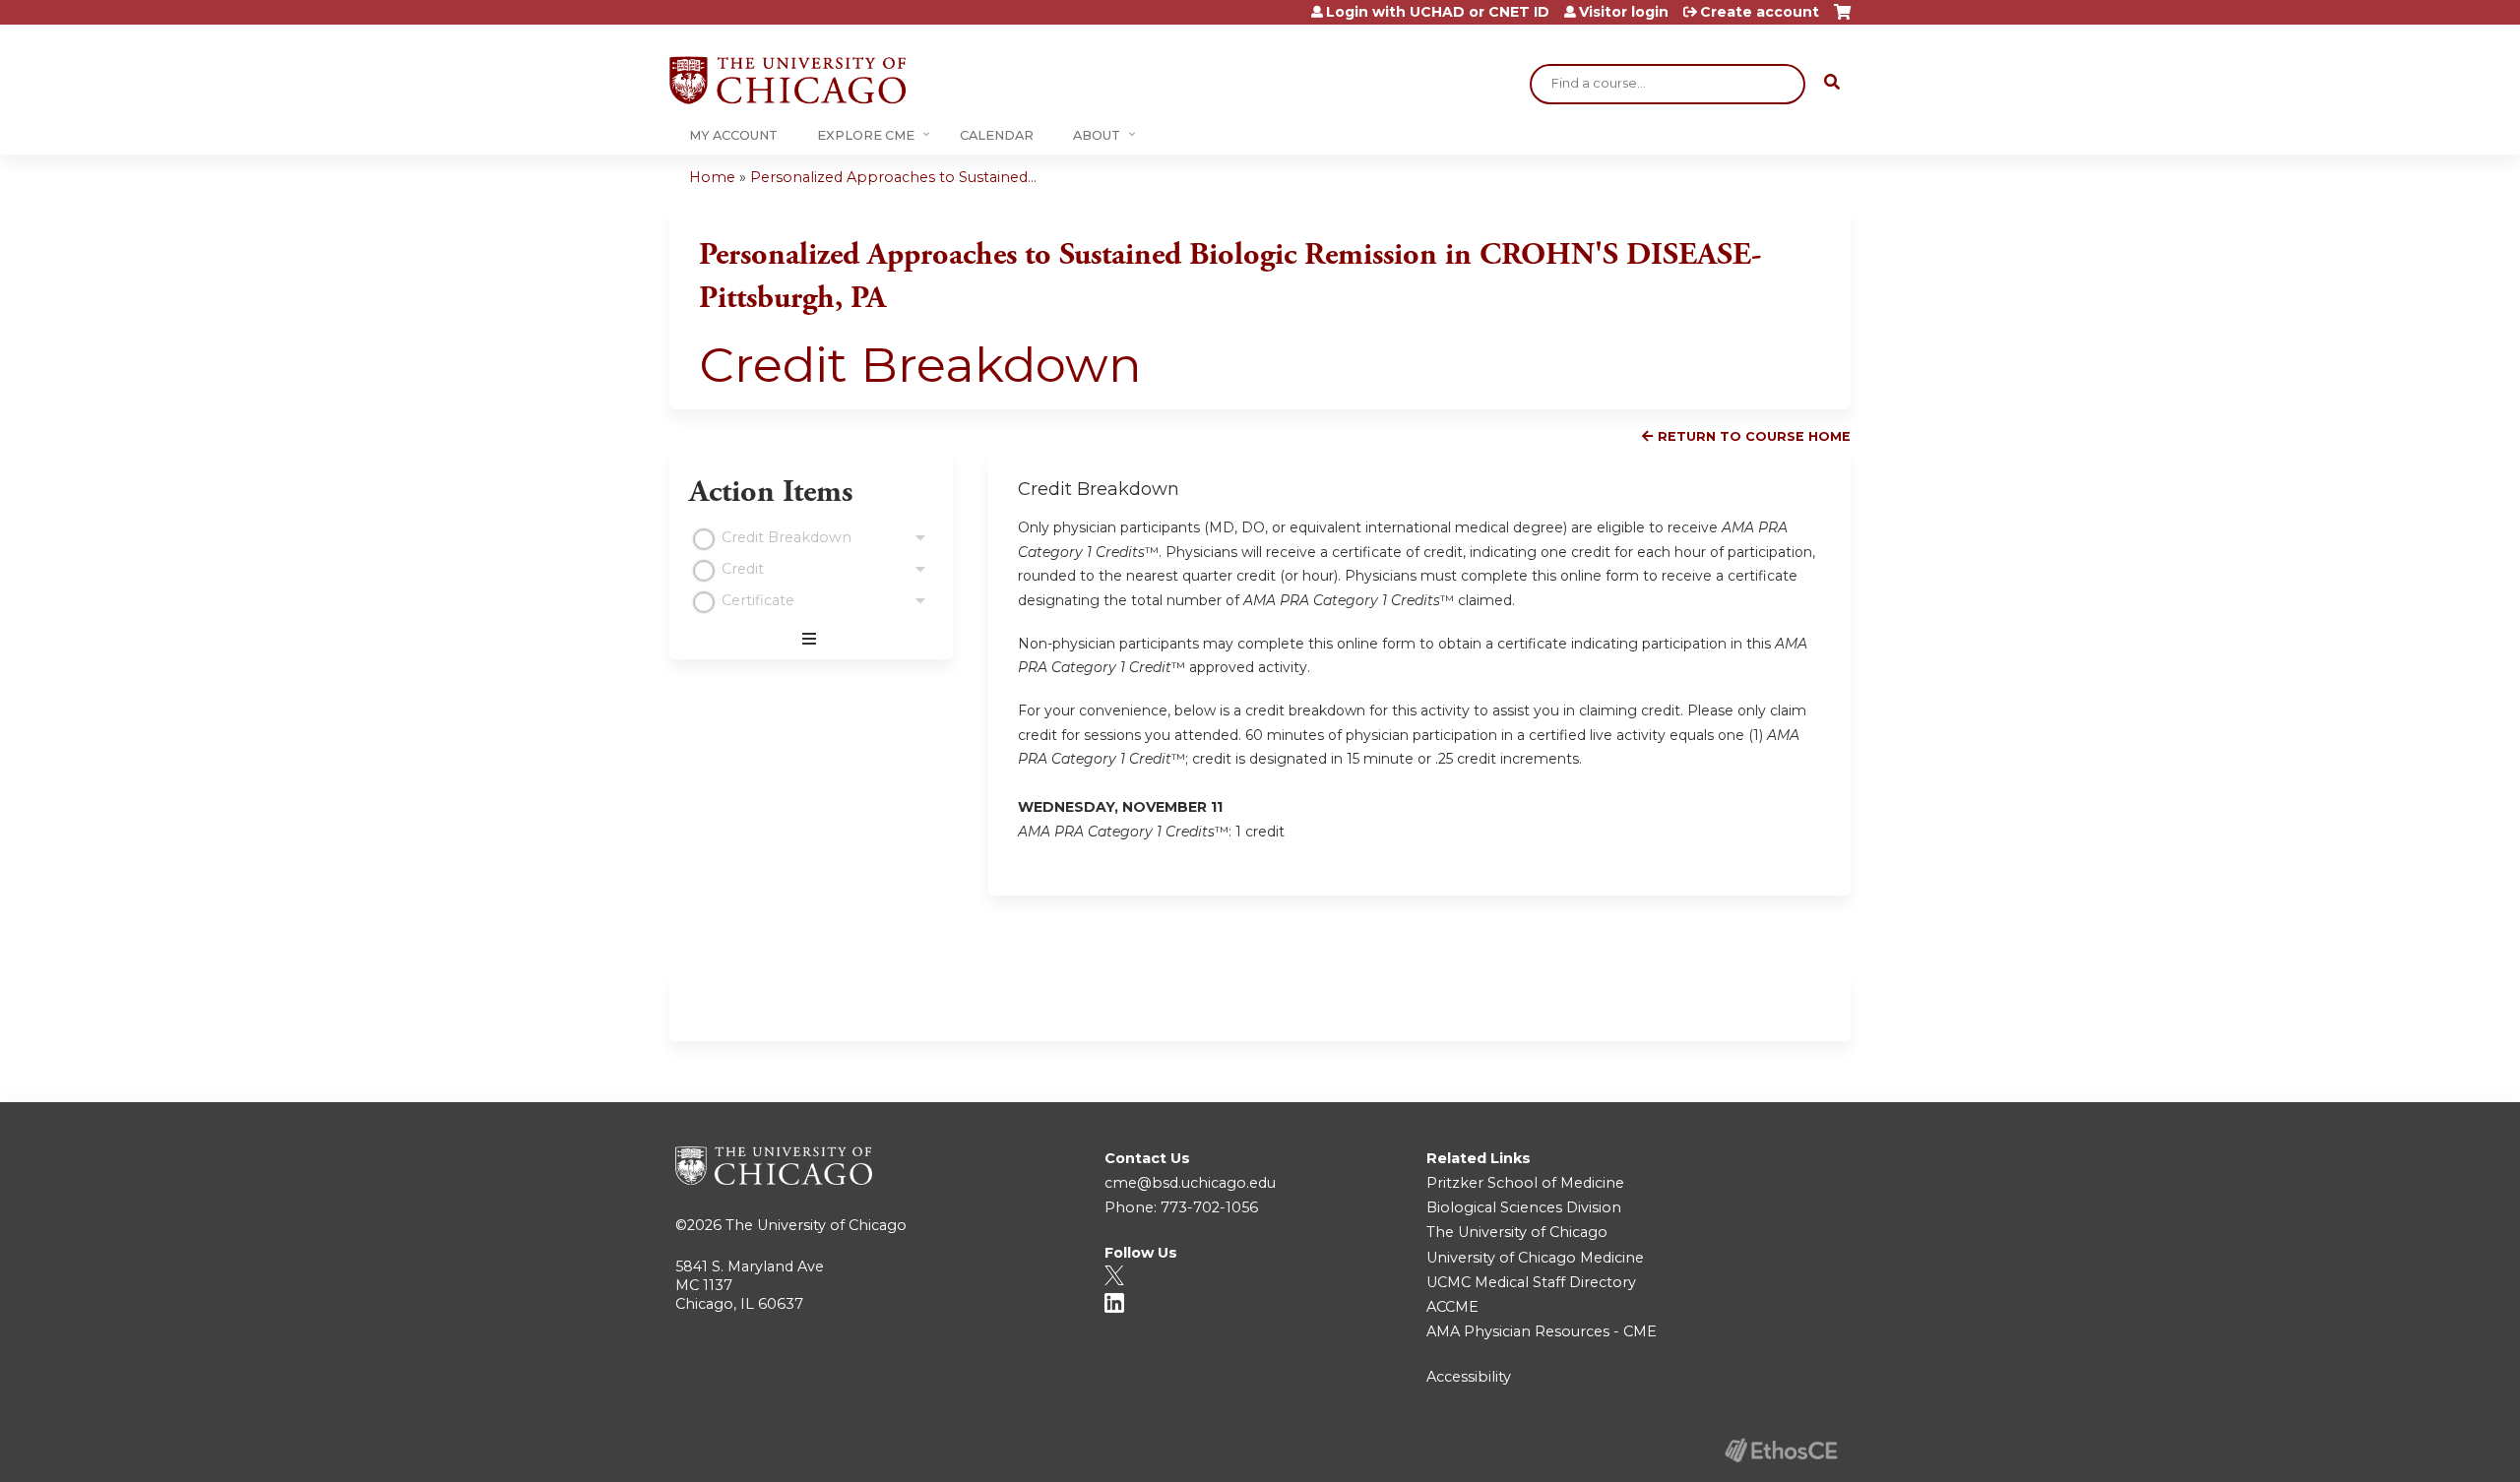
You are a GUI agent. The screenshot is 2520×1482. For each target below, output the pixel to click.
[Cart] (1842, 19)
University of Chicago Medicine (1535, 1258)
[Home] (787, 80)
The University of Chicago (816, 1225)
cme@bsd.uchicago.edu (1190, 1183)
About (1097, 135)
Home (712, 177)
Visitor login (1624, 12)
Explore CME (866, 135)
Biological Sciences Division (1524, 1207)
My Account (733, 135)
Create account (1760, 12)
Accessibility (1469, 1377)
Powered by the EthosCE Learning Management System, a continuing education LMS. (1781, 1450)
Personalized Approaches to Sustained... (893, 177)
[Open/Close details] (920, 538)
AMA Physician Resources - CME (1542, 1331)
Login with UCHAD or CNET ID (1438, 12)
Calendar (997, 135)
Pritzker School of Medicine (1525, 1183)
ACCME (1452, 1307)
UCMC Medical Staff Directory (1531, 1282)
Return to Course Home (1754, 436)
